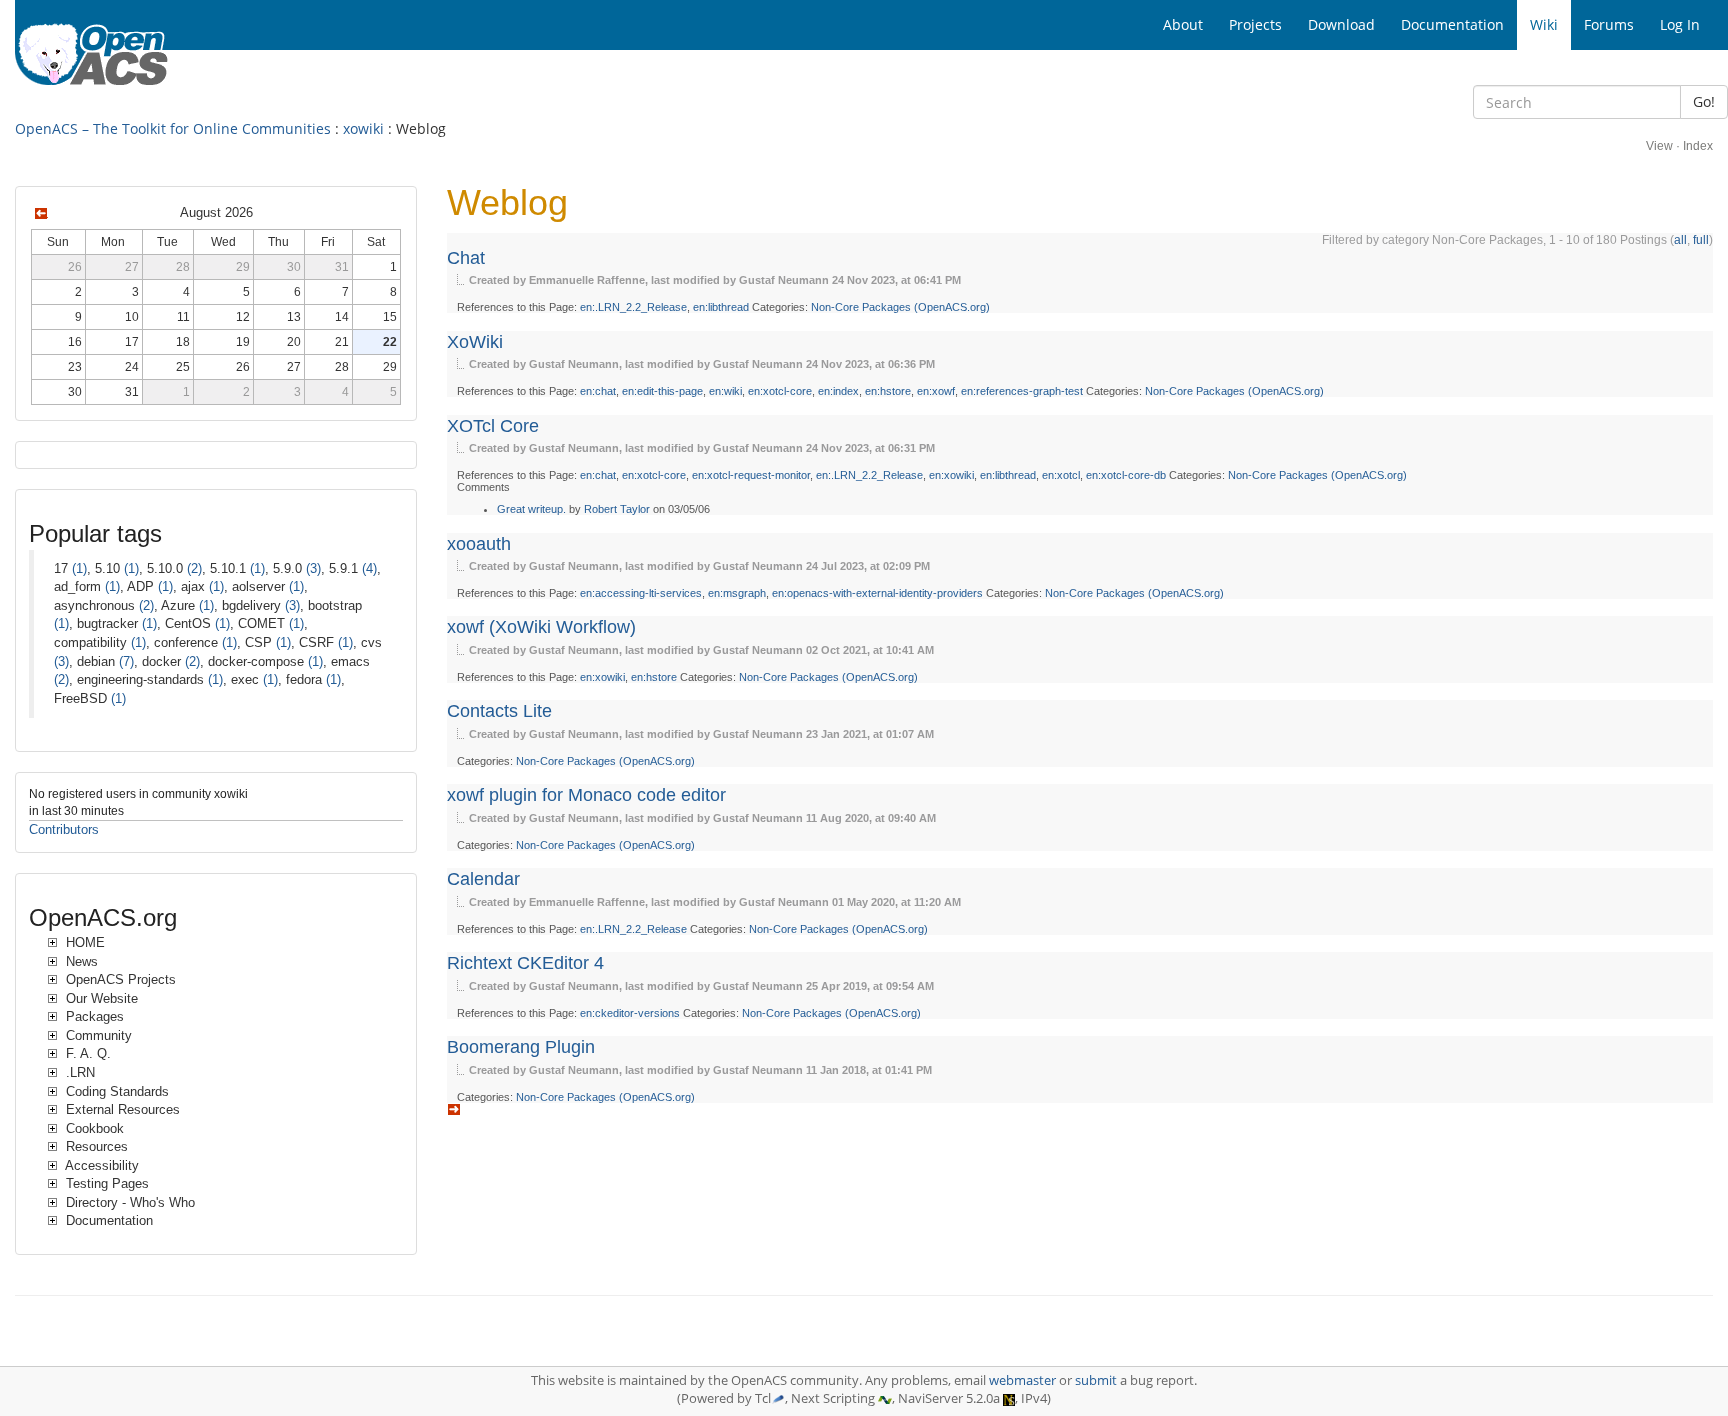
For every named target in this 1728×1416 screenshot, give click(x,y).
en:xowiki (951, 475)
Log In (1680, 24)
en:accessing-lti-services (641, 593)
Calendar (483, 879)
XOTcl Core (493, 426)
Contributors (64, 829)
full (1701, 240)
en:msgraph (737, 593)
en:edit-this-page (662, 391)
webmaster (1022, 1380)
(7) (126, 661)
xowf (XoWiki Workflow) (541, 627)
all (1680, 240)
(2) (194, 568)
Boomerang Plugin (521, 1047)
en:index (838, 391)
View (1659, 146)
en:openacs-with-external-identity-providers (877, 593)
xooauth (479, 544)
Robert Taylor (617, 509)
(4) (369, 568)
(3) (313, 568)
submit (1096, 1380)
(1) (79, 568)
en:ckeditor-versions (630, 1013)
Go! (1704, 101)
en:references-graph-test (1022, 391)
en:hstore (888, 391)
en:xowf (936, 391)
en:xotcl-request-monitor (751, 475)
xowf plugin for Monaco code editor (586, 795)
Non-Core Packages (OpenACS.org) (900, 307)
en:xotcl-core (780, 391)
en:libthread (721, 307)
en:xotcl (1061, 475)
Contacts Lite (499, 711)
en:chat (598, 391)
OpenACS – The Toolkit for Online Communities (173, 128)
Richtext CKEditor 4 (525, 963)
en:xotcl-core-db (1126, 475)
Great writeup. (531, 509)
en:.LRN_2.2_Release (633, 307)
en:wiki (725, 391)
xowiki (363, 128)
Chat (466, 258)
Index (1698, 146)
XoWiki (475, 342)
